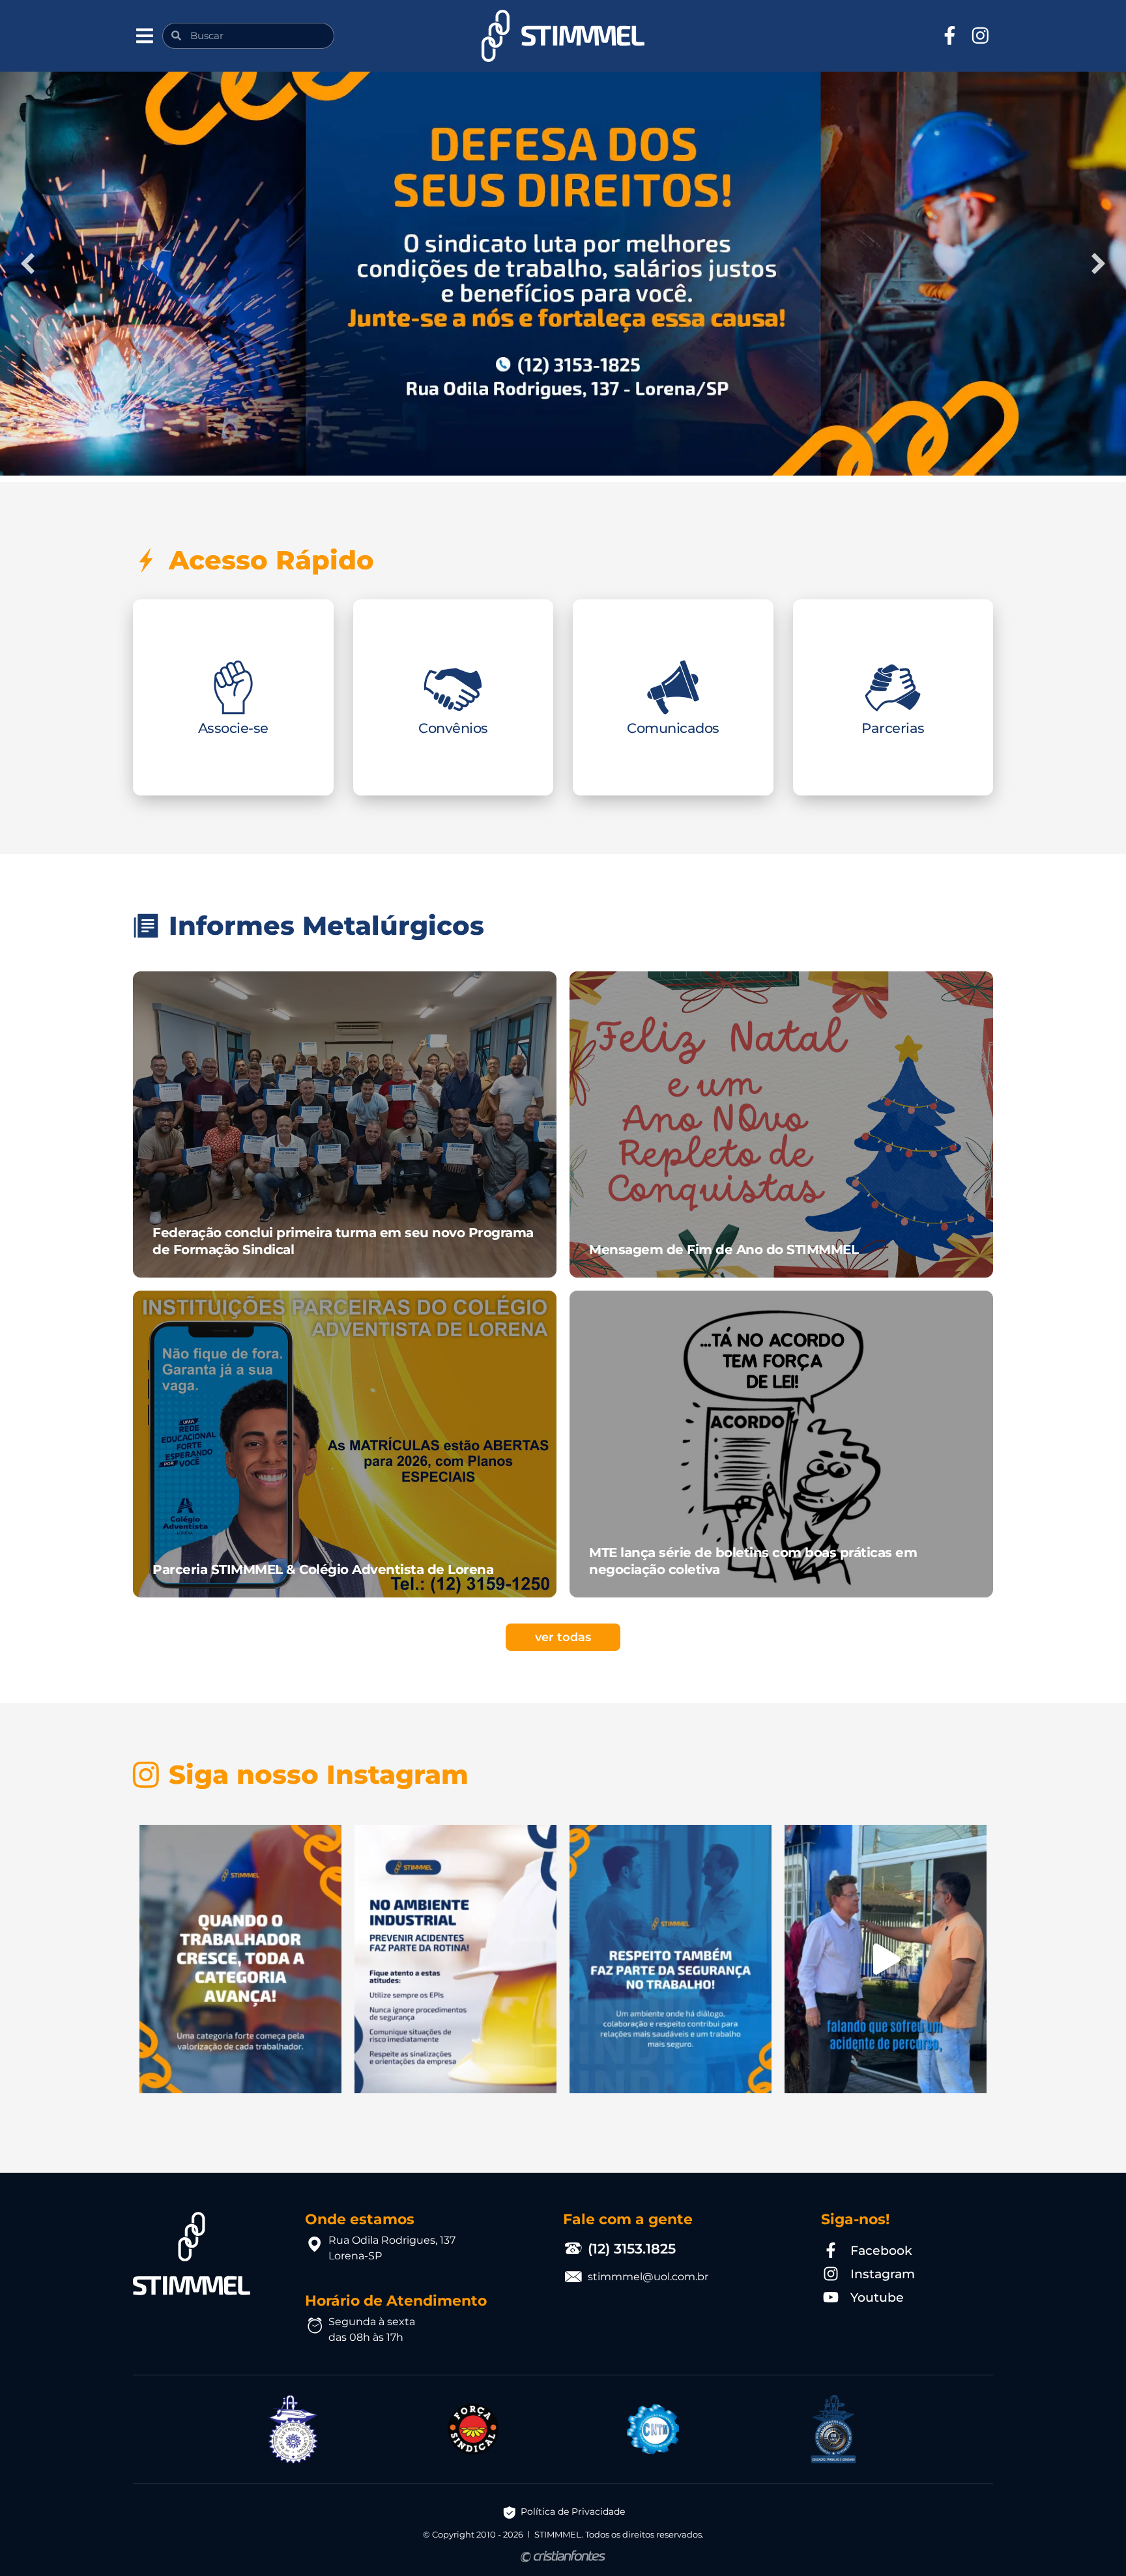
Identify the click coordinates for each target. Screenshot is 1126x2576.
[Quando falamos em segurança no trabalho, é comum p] (671, 1959)
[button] (144, 36)
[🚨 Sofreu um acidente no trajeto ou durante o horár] (886, 1959)
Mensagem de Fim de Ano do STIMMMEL (724, 1250)
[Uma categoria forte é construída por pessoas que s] (240, 1959)
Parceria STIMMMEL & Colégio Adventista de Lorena (323, 1569)
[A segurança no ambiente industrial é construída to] (455, 1959)
